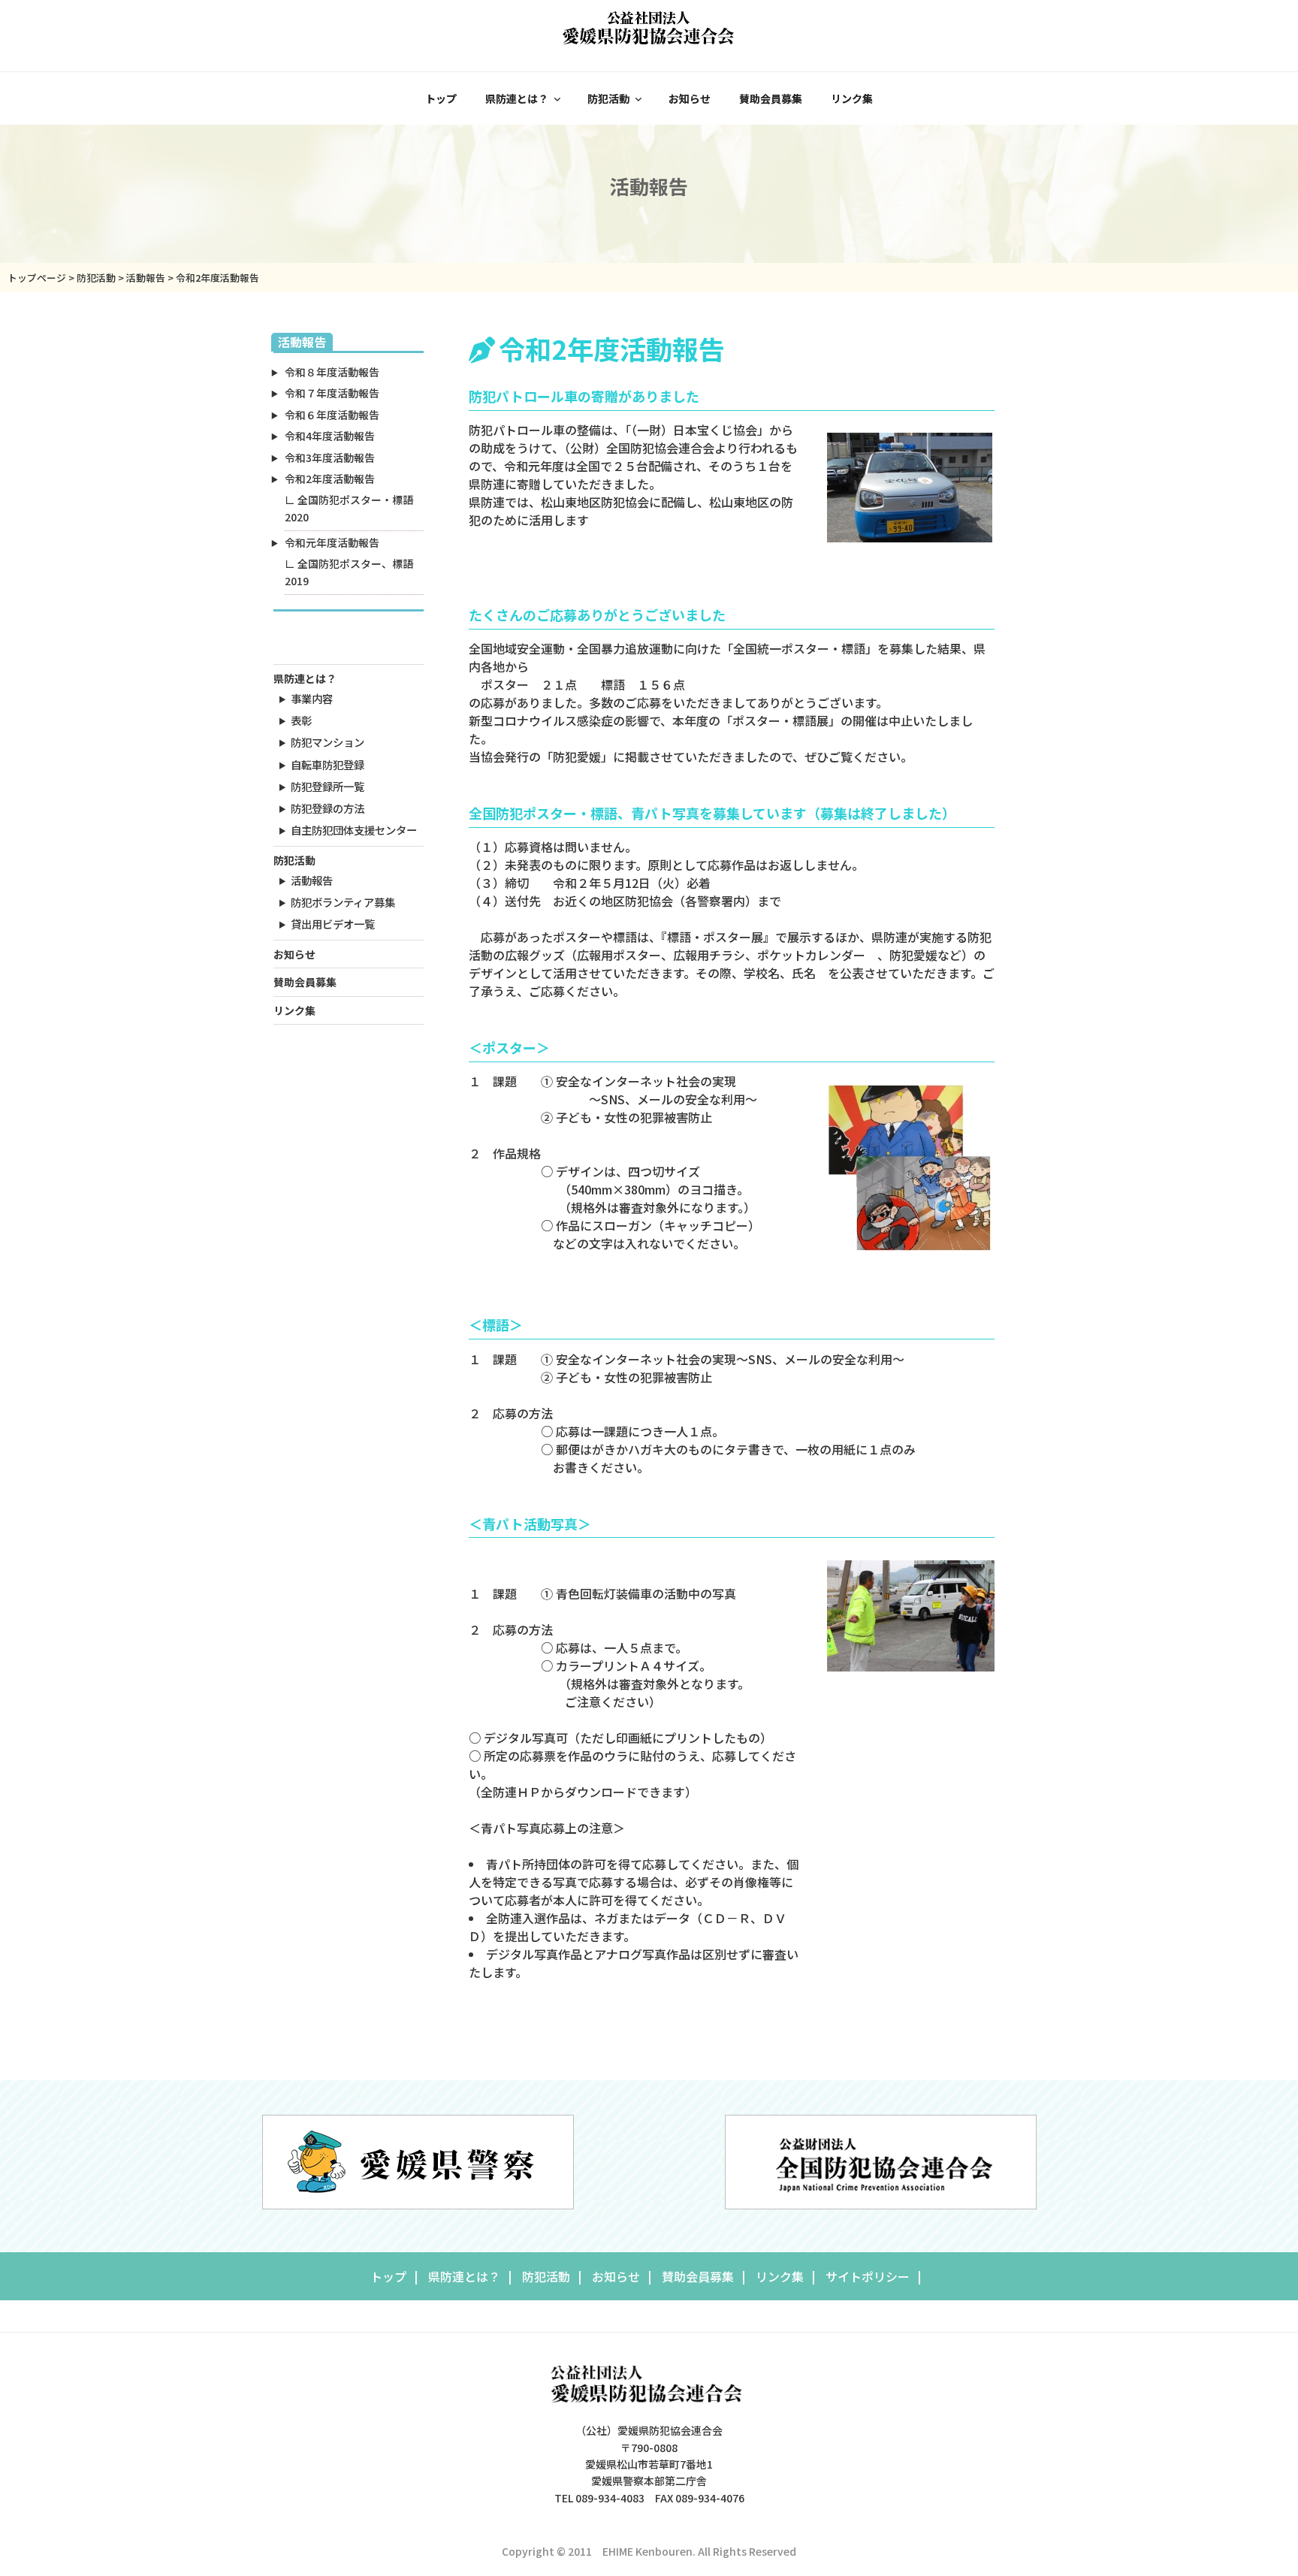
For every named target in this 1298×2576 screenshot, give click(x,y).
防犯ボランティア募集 (343, 902)
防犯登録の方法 (328, 808)
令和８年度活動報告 (332, 372)
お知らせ (690, 98)
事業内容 (312, 698)
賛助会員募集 (771, 98)
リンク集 (852, 98)
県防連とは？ (517, 98)
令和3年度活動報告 (330, 458)
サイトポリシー (868, 2276)
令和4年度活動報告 (330, 436)
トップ (441, 98)
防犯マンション (328, 742)
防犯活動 (608, 98)
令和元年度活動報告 (332, 542)
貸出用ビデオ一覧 (333, 924)
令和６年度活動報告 (332, 415)
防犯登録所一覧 (328, 786)
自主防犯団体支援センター (354, 830)
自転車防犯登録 (328, 764)
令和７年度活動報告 (332, 393)
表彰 (301, 720)
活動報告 (312, 880)
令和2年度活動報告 (330, 479)
